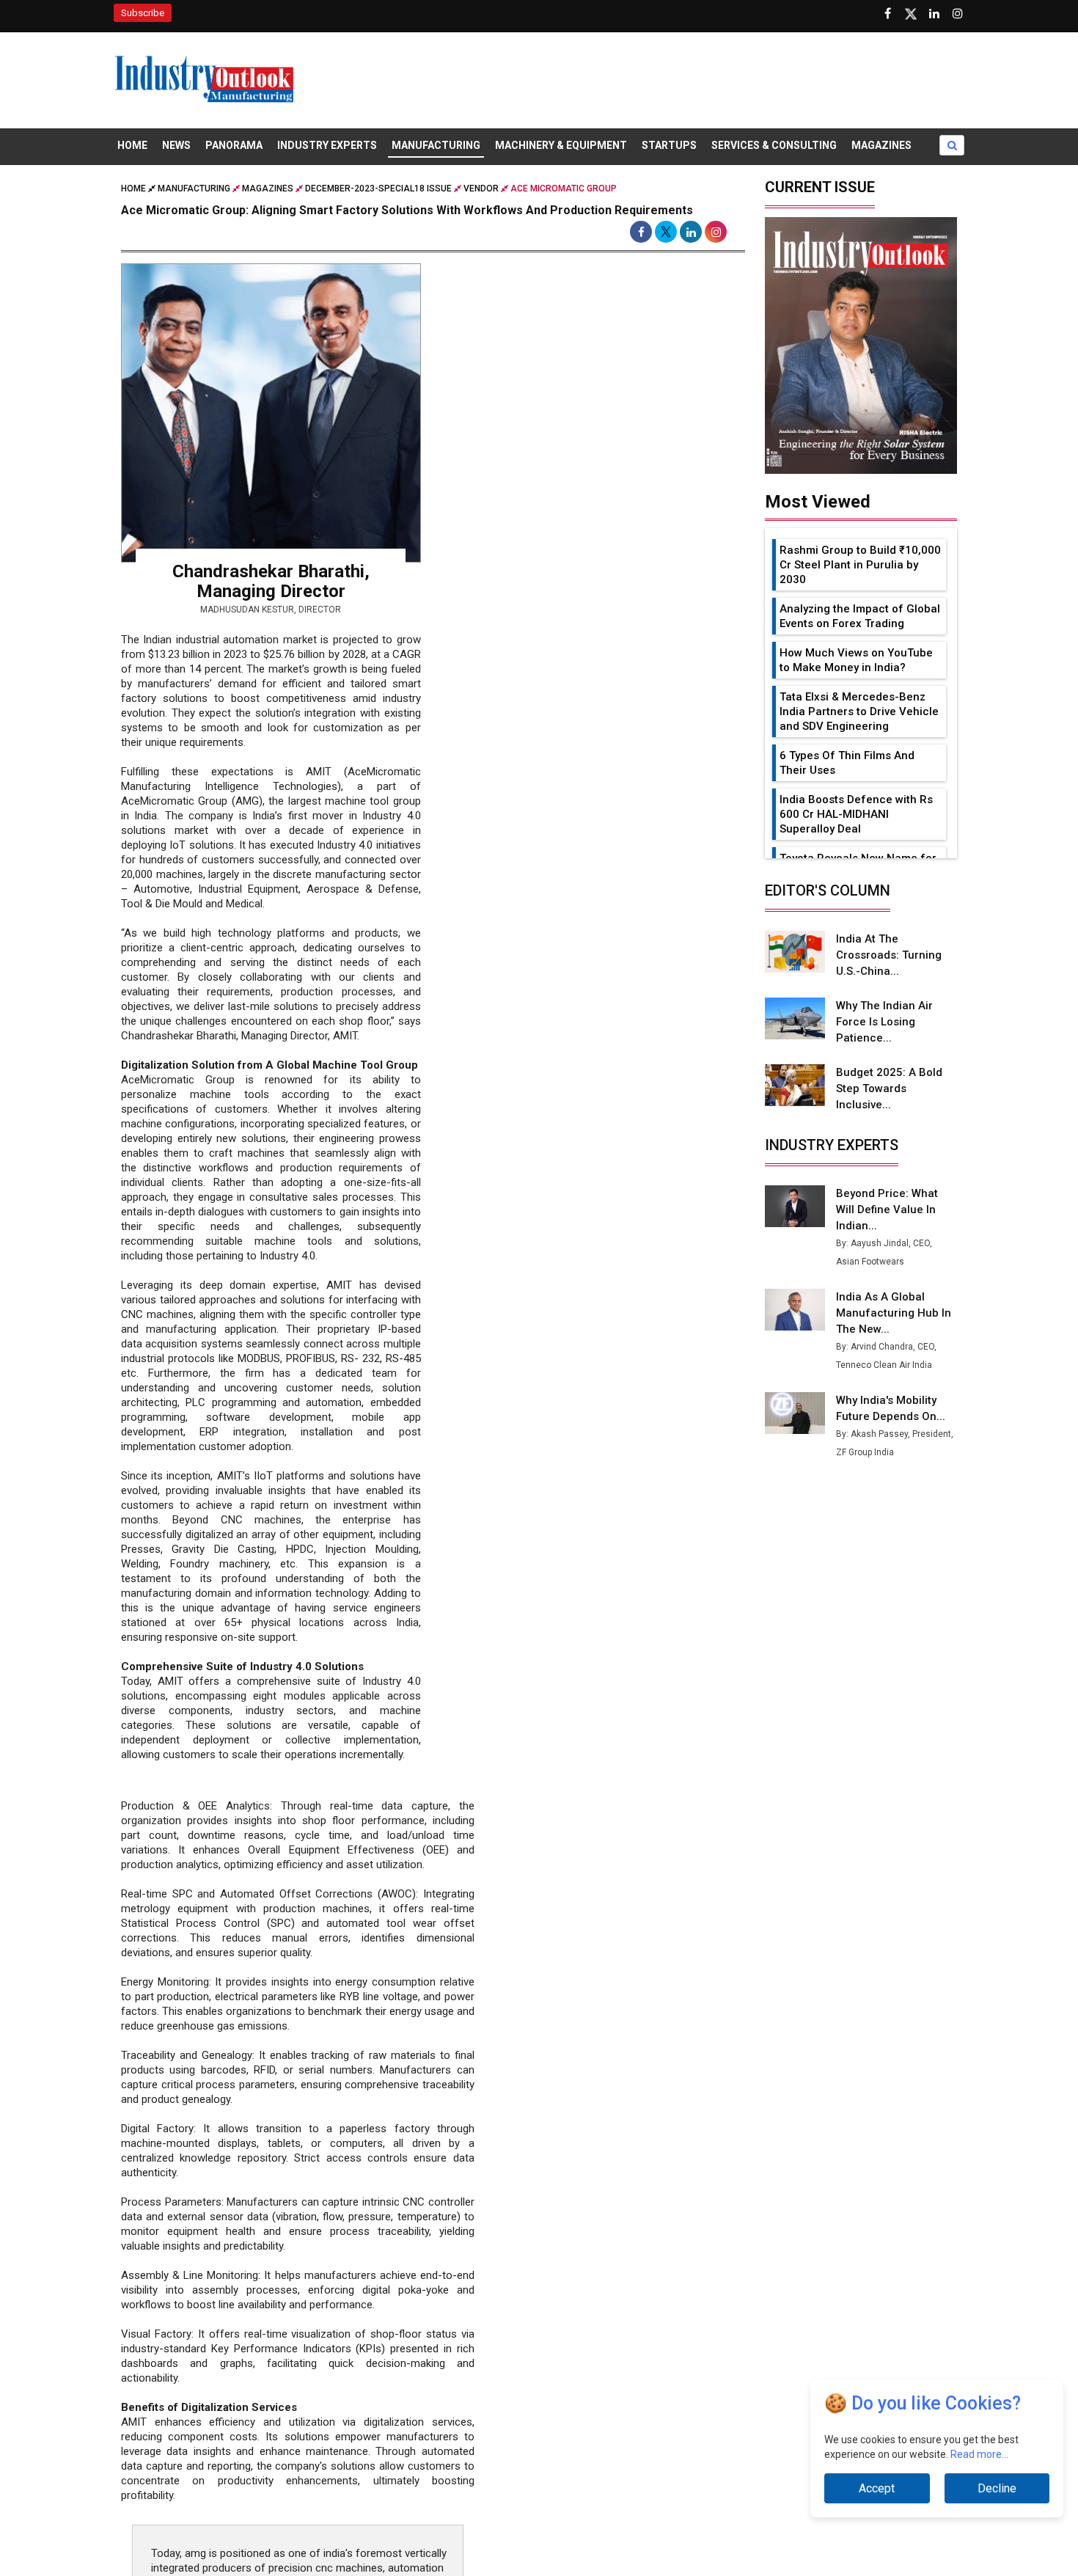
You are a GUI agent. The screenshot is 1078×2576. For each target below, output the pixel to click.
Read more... (979, 2454)
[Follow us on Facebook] (887, 14)
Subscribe (143, 13)
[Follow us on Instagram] (958, 14)
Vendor (481, 189)
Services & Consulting (774, 145)
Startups (669, 145)
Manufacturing (436, 145)
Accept (877, 2488)
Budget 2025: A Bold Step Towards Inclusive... (889, 1088)
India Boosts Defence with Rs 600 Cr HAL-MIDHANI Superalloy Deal (856, 814)
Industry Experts (327, 145)
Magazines (881, 145)
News (176, 145)
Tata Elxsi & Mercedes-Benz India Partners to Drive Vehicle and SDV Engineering (859, 711)
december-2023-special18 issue (378, 189)
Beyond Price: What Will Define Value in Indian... (887, 1210)
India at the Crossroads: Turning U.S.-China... (889, 955)
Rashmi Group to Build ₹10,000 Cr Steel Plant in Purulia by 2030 (860, 565)
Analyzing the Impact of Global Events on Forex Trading (860, 616)
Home (132, 145)
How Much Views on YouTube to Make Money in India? (856, 660)
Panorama (234, 145)
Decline (997, 2488)
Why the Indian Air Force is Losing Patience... (884, 1022)
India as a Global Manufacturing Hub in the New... (894, 1313)
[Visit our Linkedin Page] (934, 14)
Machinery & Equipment (561, 145)
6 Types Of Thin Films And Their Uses (847, 763)
